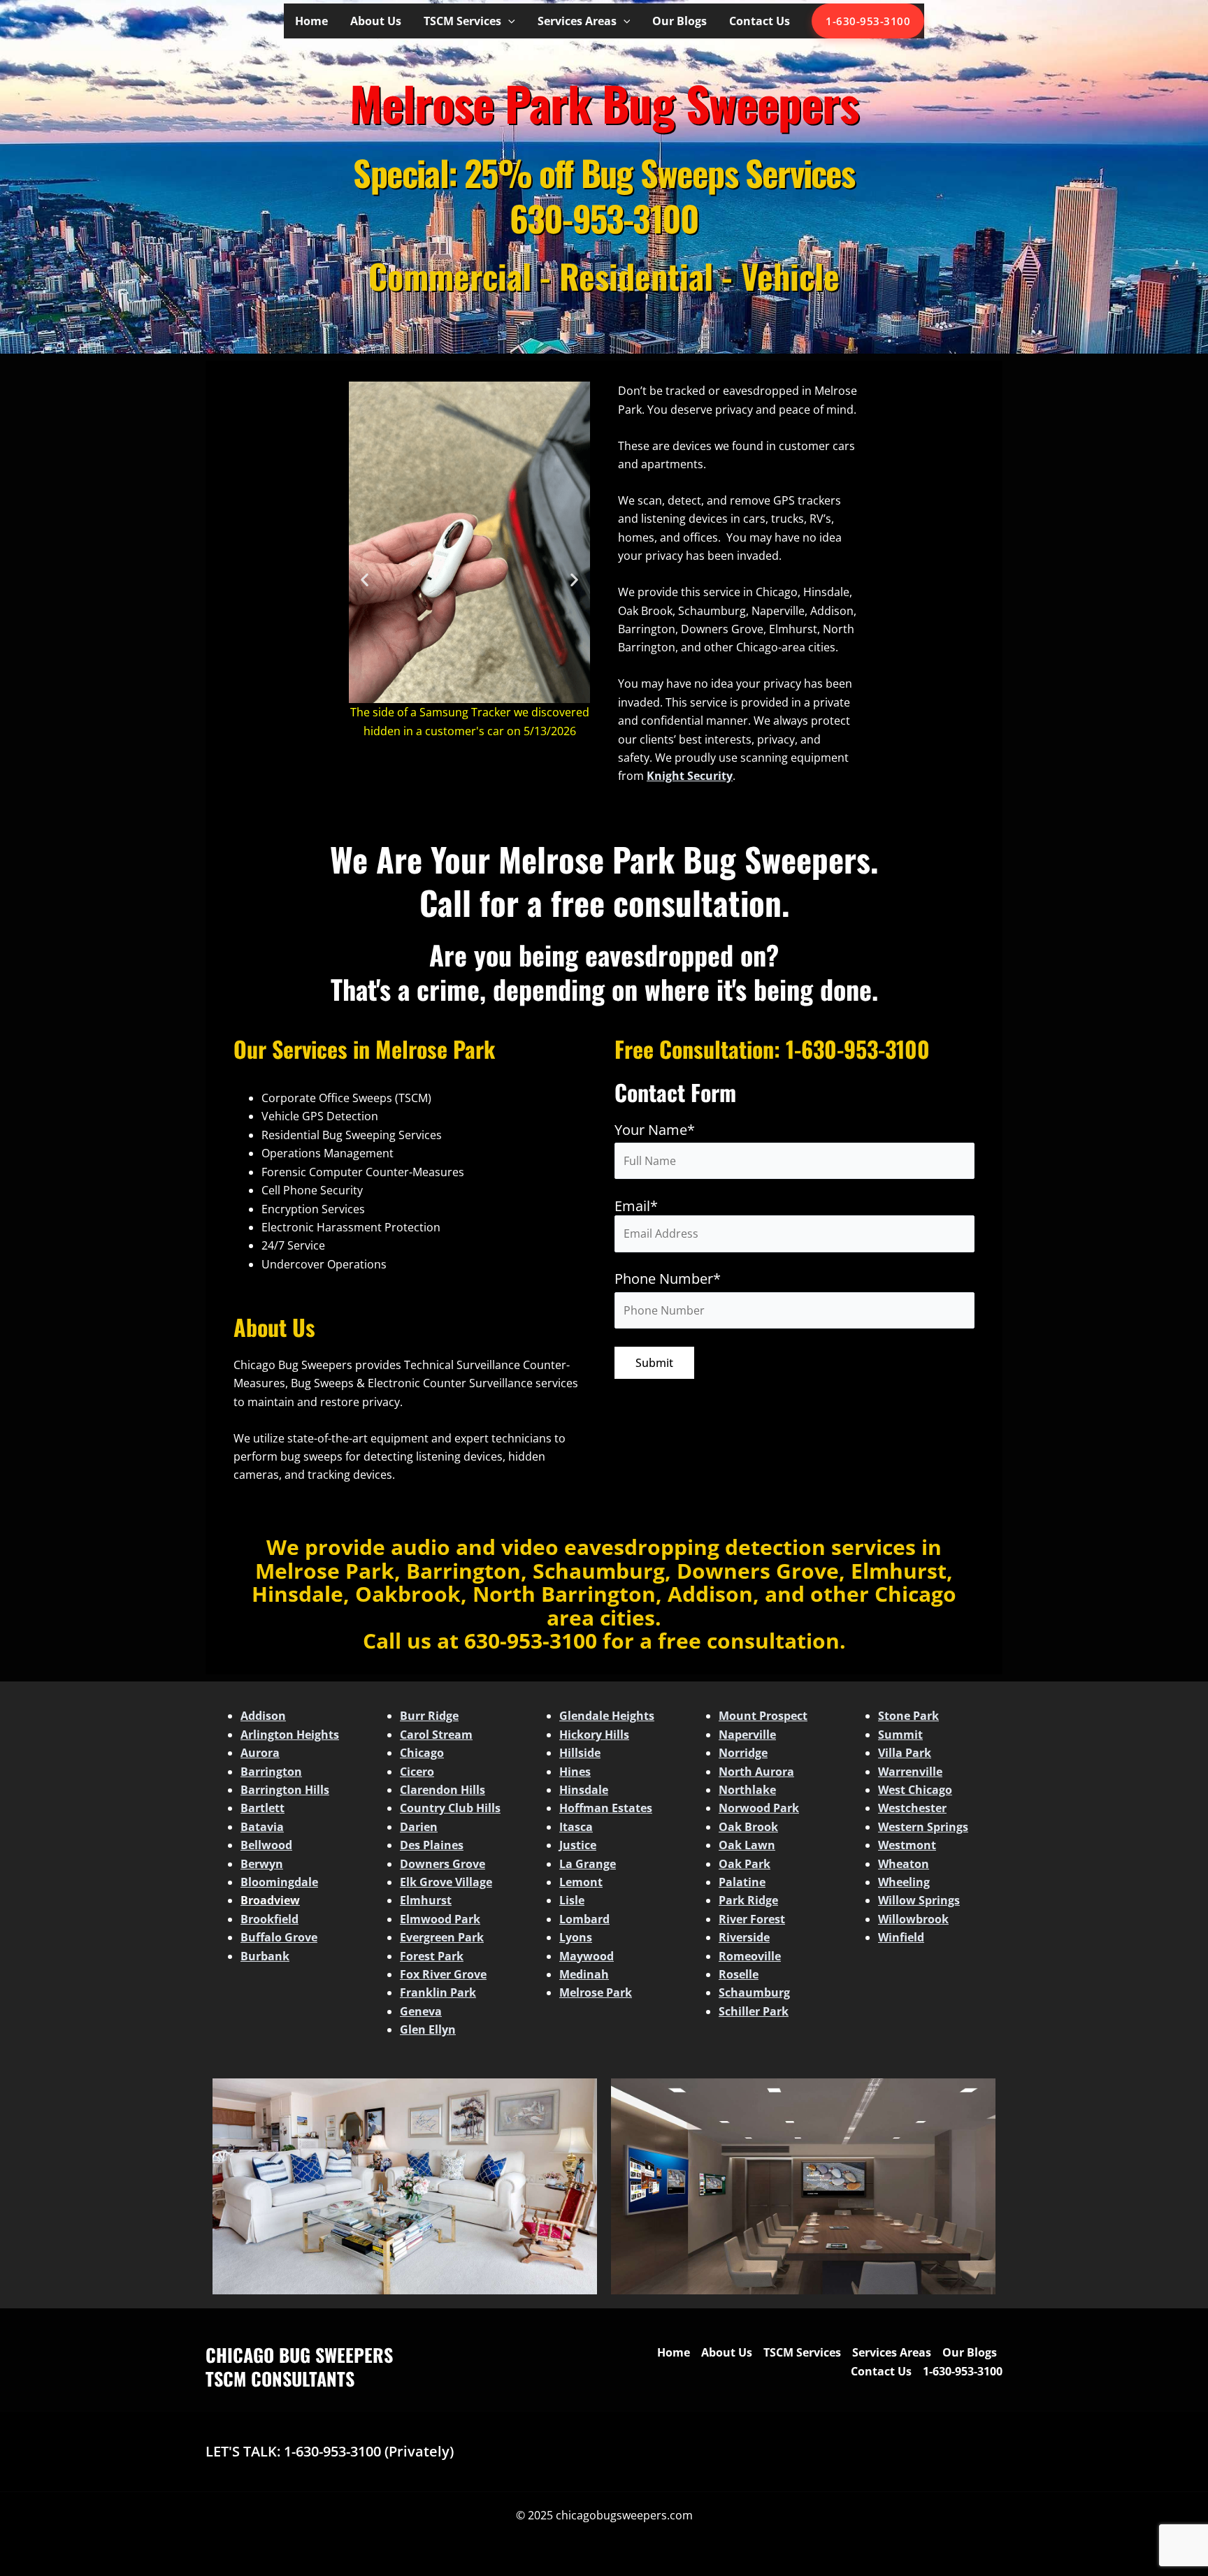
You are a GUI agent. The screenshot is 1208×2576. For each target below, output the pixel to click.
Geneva (421, 2011)
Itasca (576, 1827)
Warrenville (910, 1772)
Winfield (901, 1937)
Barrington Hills (285, 1790)
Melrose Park (596, 1992)
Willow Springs (919, 1900)
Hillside (580, 1753)
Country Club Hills (450, 1808)
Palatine (742, 1882)
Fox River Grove (443, 1974)
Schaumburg (754, 1992)
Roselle (739, 1974)
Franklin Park (438, 1992)
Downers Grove (443, 1864)
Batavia (262, 1827)
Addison (263, 1716)
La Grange (588, 1864)
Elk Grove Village (446, 1882)
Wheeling (904, 1882)
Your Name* (655, 1130)
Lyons (576, 1937)
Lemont (581, 1882)
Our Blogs (679, 21)
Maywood (587, 1956)
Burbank (265, 1956)
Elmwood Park (440, 1919)
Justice (578, 1845)
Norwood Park (759, 1808)
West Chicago (915, 1790)
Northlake (747, 1790)
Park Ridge (748, 1900)
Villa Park (905, 1753)
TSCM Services (462, 21)
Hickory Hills (594, 1735)
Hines (575, 1772)
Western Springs (923, 1827)
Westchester (912, 1808)
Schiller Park (754, 2011)
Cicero (417, 1772)
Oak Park (745, 1864)
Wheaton (904, 1864)
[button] (508, 21)
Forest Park (432, 1956)
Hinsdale (584, 1790)
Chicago (422, 1753)
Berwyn (262, 1864)
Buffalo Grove (279, 1937)
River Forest (752, 1919)
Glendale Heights (607, 1716)
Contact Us (760, 21)
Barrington (271, 1772)
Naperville (747, 1735)
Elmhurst (426, 1900)
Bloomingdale (279, 1882)
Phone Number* (668, 1279)
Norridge (743, 1753)
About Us (376, 21)
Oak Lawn (747, 1845)
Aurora (260, 1753)
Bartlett (263, 1808)
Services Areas (577, 21)
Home (311, 21)
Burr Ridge (429, 1716)
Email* (636, 1206)
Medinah (584, 1974)
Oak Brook (748, 1827)
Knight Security (690, 776)
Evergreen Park (442, 1937)
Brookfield (269, 1919)
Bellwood (266, 1845)
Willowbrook (913, 1919)
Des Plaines (432, 1845)
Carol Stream (436, 1735)
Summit (900, 1735)
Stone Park (908, 1716)
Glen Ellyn (428, 2029)
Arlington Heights (290, 1735)
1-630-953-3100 (868, 21)
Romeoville (750, 1956)
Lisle (572, 1900)
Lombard (584, 1919)
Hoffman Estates (606, 1808)
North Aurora (756, 1772)
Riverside (744, 1937)
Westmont (907, 1845)
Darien (419, 1827)
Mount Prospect (763, 1716)
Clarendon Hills (443, 1790)
